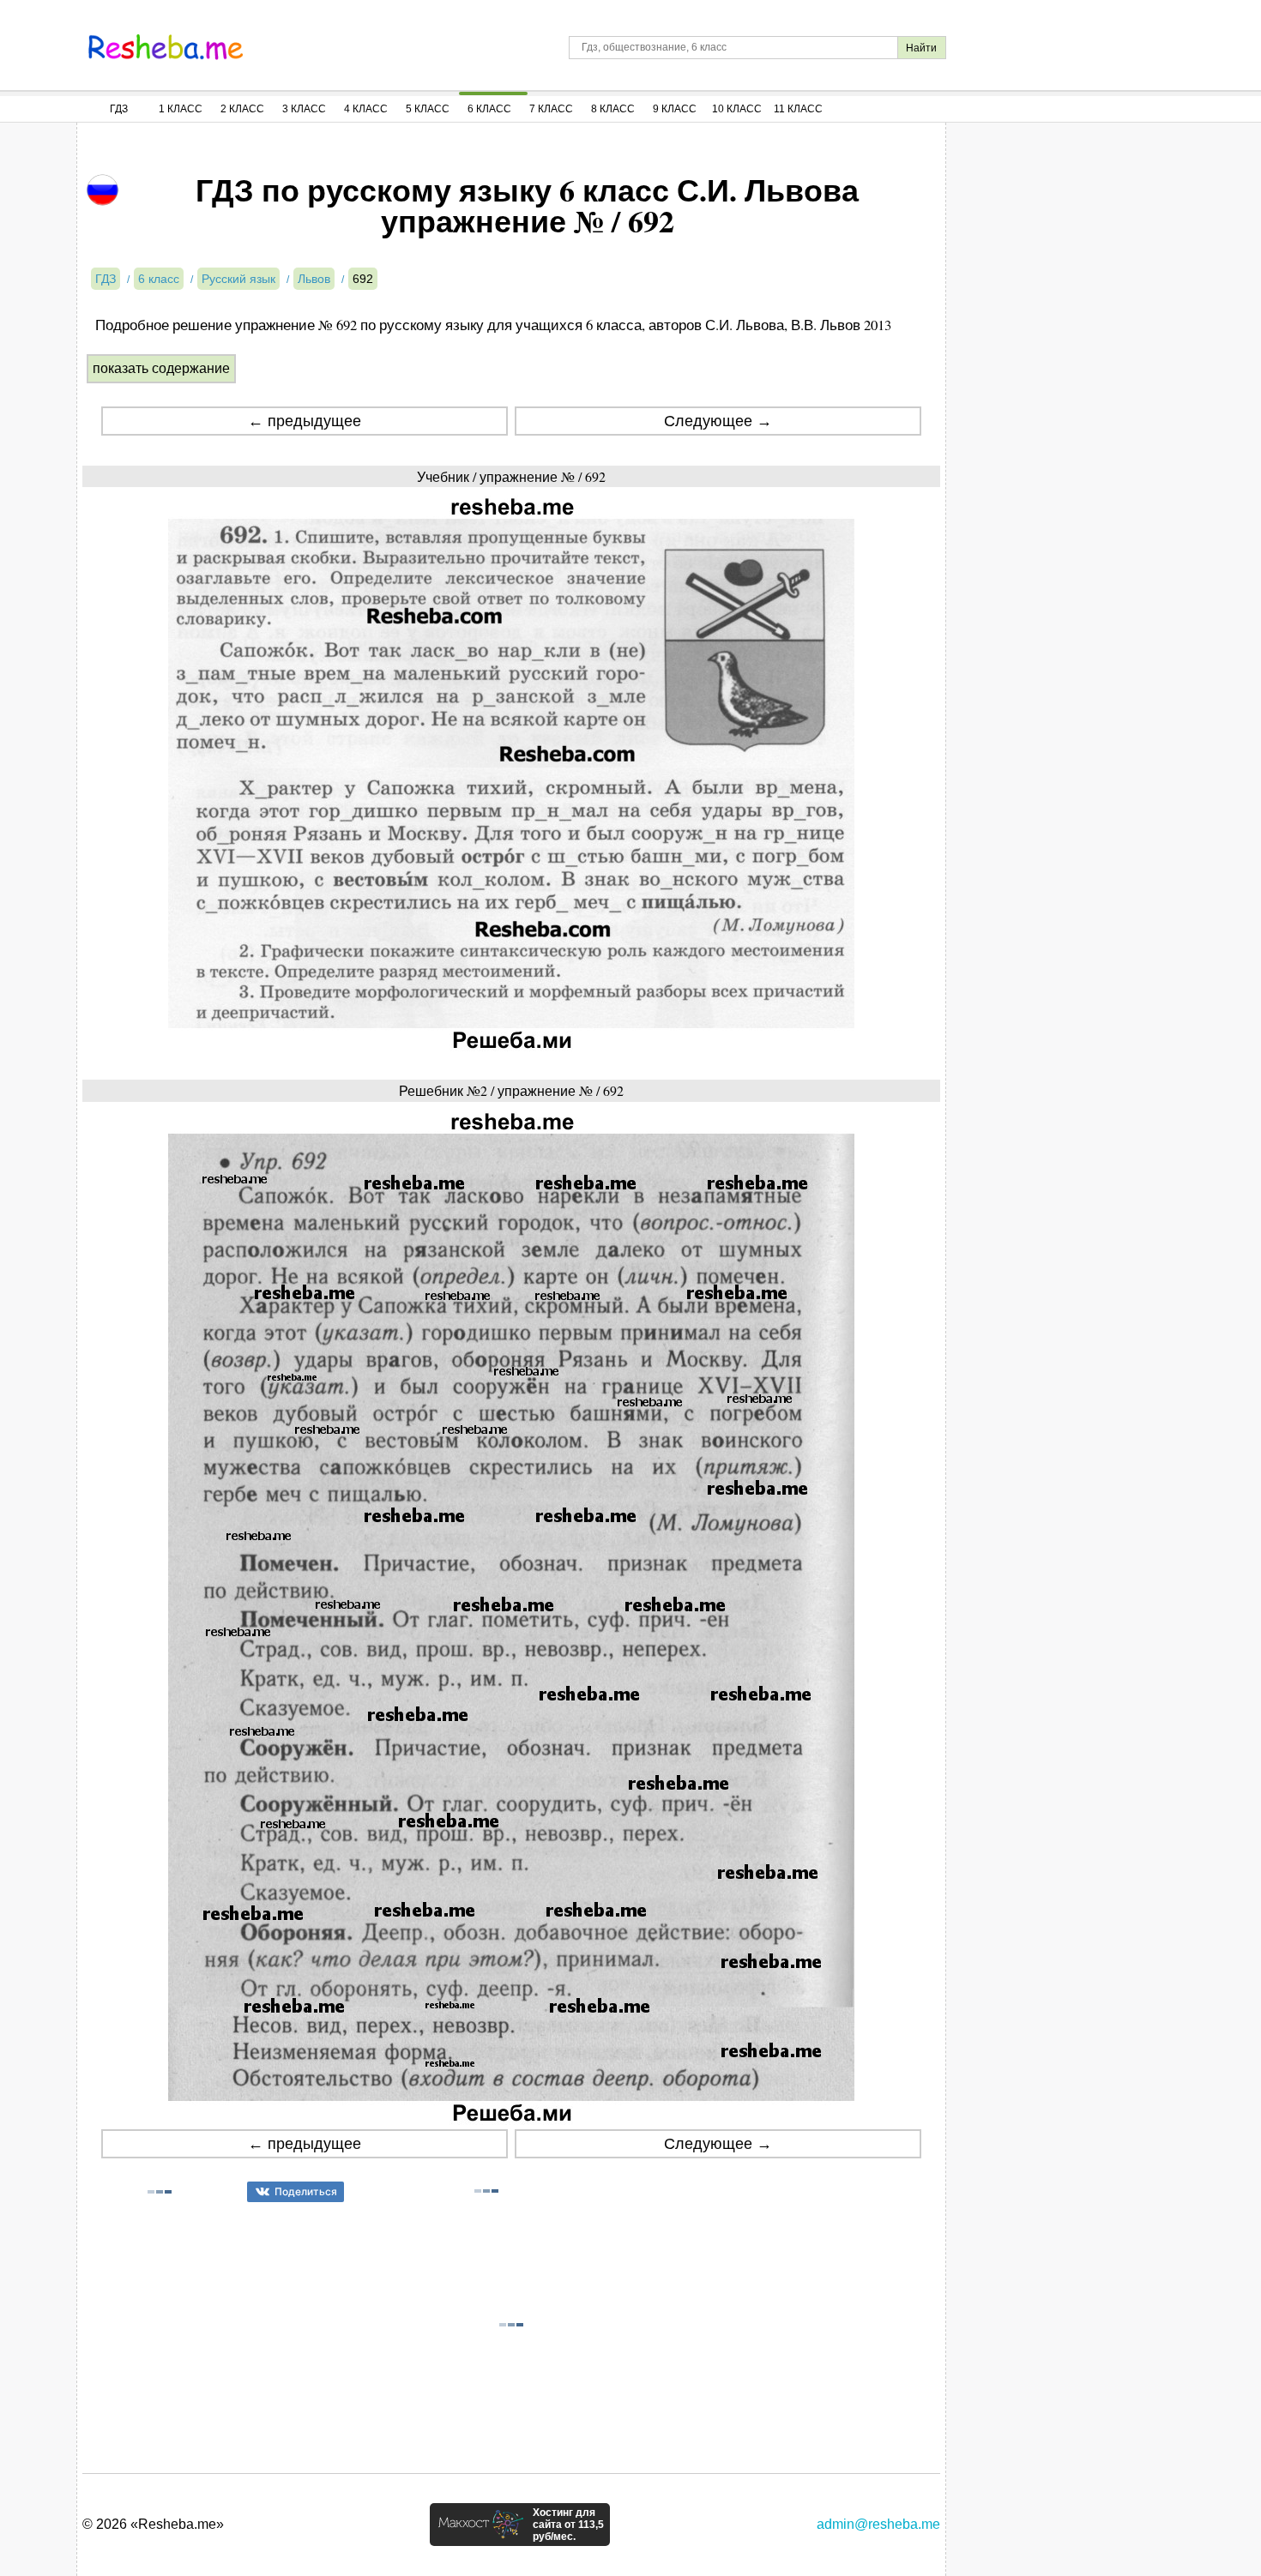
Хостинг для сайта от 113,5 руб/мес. (568, 2525)
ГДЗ (119, 109)
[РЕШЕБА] (166, 47)
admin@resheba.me (878, 2524)
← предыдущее (305, 421)
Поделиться (306, 2191)
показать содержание (161, 368)
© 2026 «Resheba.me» (153, 2524)
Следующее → (718, 421)
